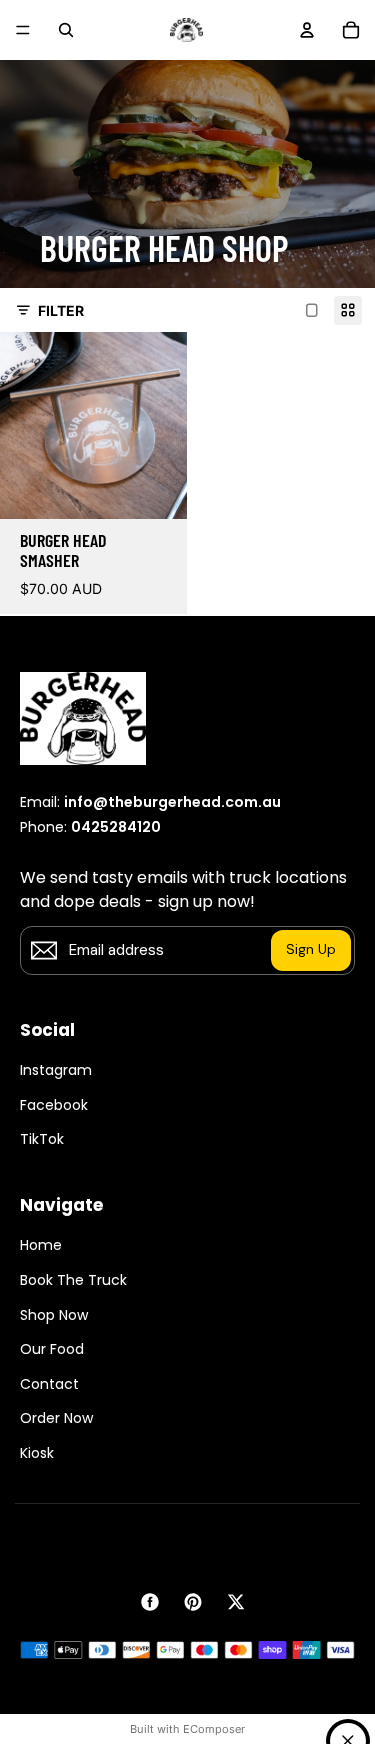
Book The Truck (73, 1280)
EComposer (214, 1729)
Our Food (52, 1349)
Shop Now (54, 1315)
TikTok (42, 1139)
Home (41, 1245)
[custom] (150, 1602)
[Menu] (23, 30)
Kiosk (37, 1453)
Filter (61, 310)
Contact (49, 1384)
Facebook (54, 1105)
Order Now (56, 1418)
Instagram (56, 1070)
